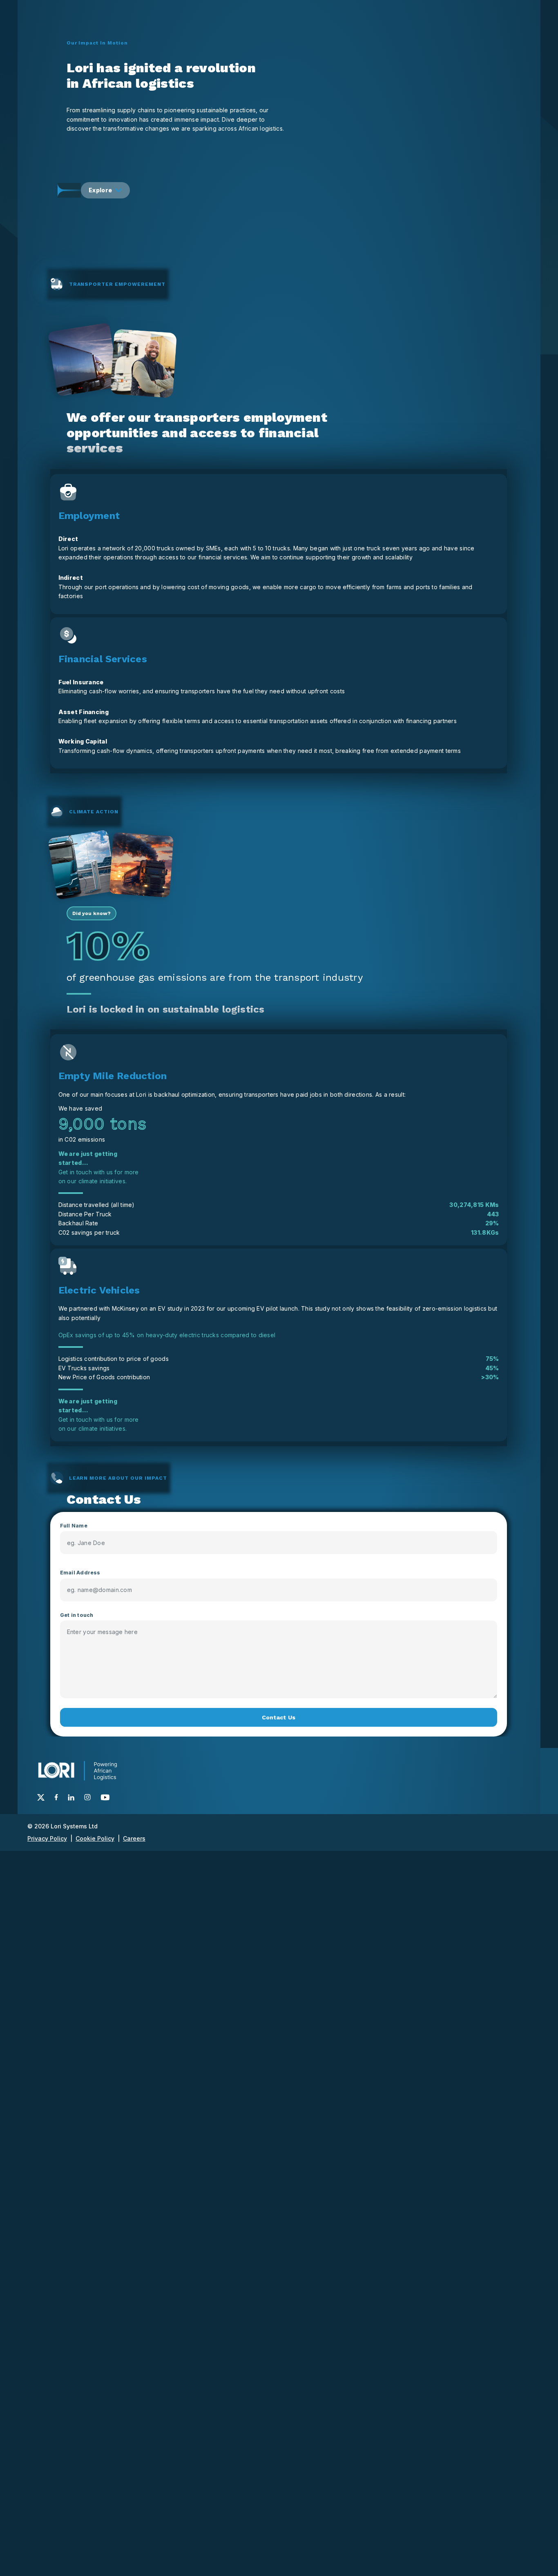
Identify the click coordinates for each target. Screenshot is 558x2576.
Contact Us (279, 1717)
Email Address (80, 1573)
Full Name (74, 1526)
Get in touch (77, 1615)
